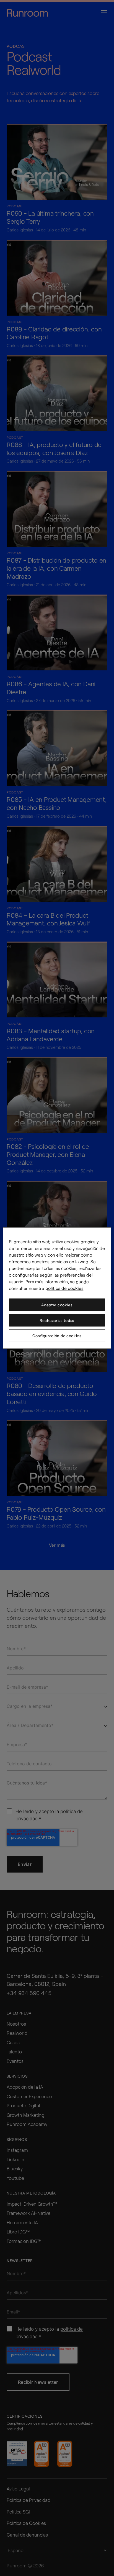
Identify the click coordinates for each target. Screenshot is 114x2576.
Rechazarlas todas (57, 1320)
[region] (57, 1288)
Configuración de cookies (57, 1336)
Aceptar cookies (57, 1305)
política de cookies (64, 1288)
